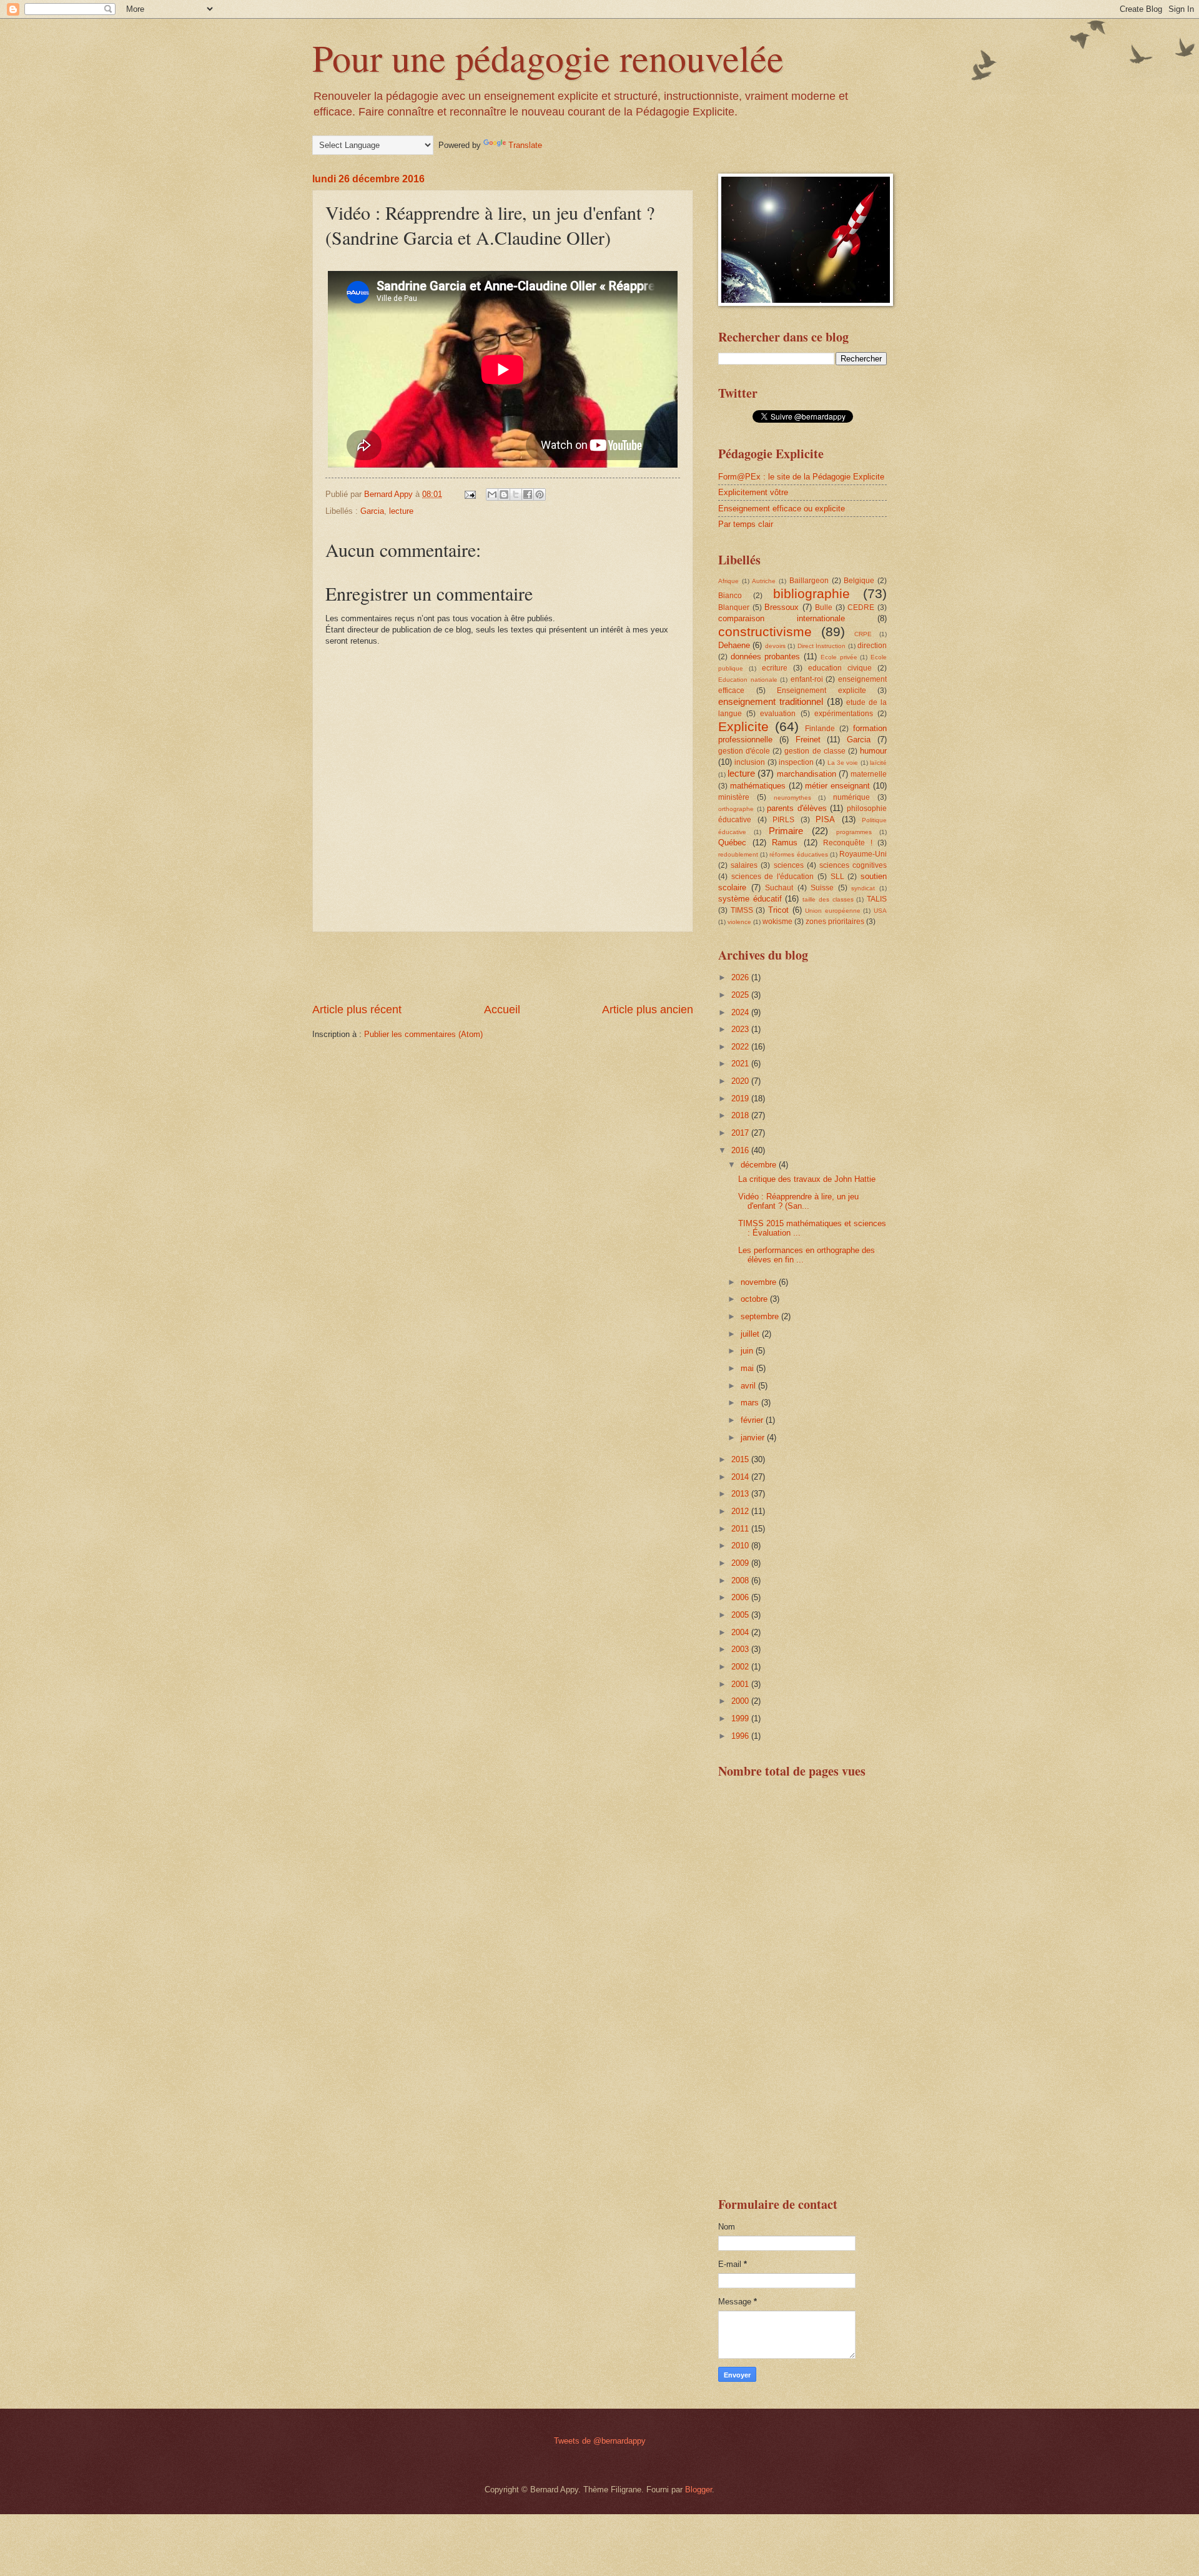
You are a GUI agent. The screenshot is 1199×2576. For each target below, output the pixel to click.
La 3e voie (843, 763)
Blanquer (734, 607)
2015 (741, 1459)
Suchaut (779, 888)
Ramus (785, 843)
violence (739, 922)
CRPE (863, 634)
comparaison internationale (782, 618)
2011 (741, 1529)
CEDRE (861, 607)
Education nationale (748, 680)
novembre (760, 1282)
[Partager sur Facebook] (528, 494)
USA (880, 911)
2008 (741, 1581)
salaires (744, 865)
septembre (761, 1316)
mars (751, 1403)
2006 (741, 1597)
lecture (401, 511)
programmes (854, 832)
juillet (751, 1334)
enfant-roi (807, 679)
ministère (734, 797)
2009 (741, 1563)
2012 (741, 1511)
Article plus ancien (648, 1010)
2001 (741, 1684)
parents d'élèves (797, 808)
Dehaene (734, 645)
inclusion (750, 762)
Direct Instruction (822, 646)
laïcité (878, 763)
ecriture (775, 668)
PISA (825, 819)
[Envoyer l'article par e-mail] (470, 494)
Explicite (743, 726)
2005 (741, 1615)
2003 (741, 1649)
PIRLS (783, 820)
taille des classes (828, 899)
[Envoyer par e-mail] (492, 494)
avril (749, 1386)
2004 (741, 1632)
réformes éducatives (798, 854)
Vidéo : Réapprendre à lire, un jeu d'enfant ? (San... (798, 1201)
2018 (741, 1115)
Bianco (730, 596)
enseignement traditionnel (771, 701)
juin (748, 1351)
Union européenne (833, 911)
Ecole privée (839, 657)
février (753, 1420)
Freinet (808, 740)
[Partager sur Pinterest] (540, 494)
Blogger (698, 2490)
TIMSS (742, 910)
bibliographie (812, 593)
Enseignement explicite (822, 691)
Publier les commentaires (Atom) (423, 1034)
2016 (741, 1150)
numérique (851, 797)
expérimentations (844, 714)
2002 (741, 1667)
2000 (741, 1701)
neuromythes (792, 798)
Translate (525, 145)
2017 (741, 1133)
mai (748, 1368)
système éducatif (750, 899)
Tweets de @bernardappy (600, 2441)
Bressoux (782, 607)
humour (873, 751)
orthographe (736, 809)
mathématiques (758, 786)
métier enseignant (837, 786)
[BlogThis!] (504, 494)
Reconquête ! (848, 843)
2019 (741, 1099)
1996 (741, 1736)
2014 (741, 1477)
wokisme (777, 922)
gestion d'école (744, 751)
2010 (741, 1546)
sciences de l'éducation (772, 877)
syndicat (863, 888)
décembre (760, 1165)
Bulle (824, 607)
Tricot (778, 910)
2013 (741, 1494)
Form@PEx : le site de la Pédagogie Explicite (801, 477)
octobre (755, 1299)
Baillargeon (809, 581)
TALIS (877, 899)
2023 (741, 1029)
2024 (741, 1012)
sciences (789, 865)
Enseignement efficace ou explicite (782, 509)
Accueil (502, 1010)
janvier (754, 1438)
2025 (741, 995)
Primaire (786, 831)
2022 (741, 1047)
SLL (837, 877)
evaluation (778, 714)
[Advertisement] (503, 967)
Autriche (764, 581)
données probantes (766, 656)
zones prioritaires (835, 922)
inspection (796, 762)
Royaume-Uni (863, 854)
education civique (840, 668)
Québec (732, 843)
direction (872, 646)
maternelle (869, 774)
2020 (741, 1081)
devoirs (775, 646)
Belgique (859, 581)
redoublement (738, 854)
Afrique (728, 581)
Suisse (822, 888)
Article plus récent (357, 1010)
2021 (741, 1064)
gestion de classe (815, 751)
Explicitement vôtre (753, 492)
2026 (741, 977)
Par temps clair (746, 524)
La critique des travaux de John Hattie (807, 1179)
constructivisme (765, 632)
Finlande (820, 729)
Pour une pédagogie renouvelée (548, 57)
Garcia (372, 511)
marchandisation (807, 774)
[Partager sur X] (516, 494)
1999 (741, 1718)
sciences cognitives (853, 865)
